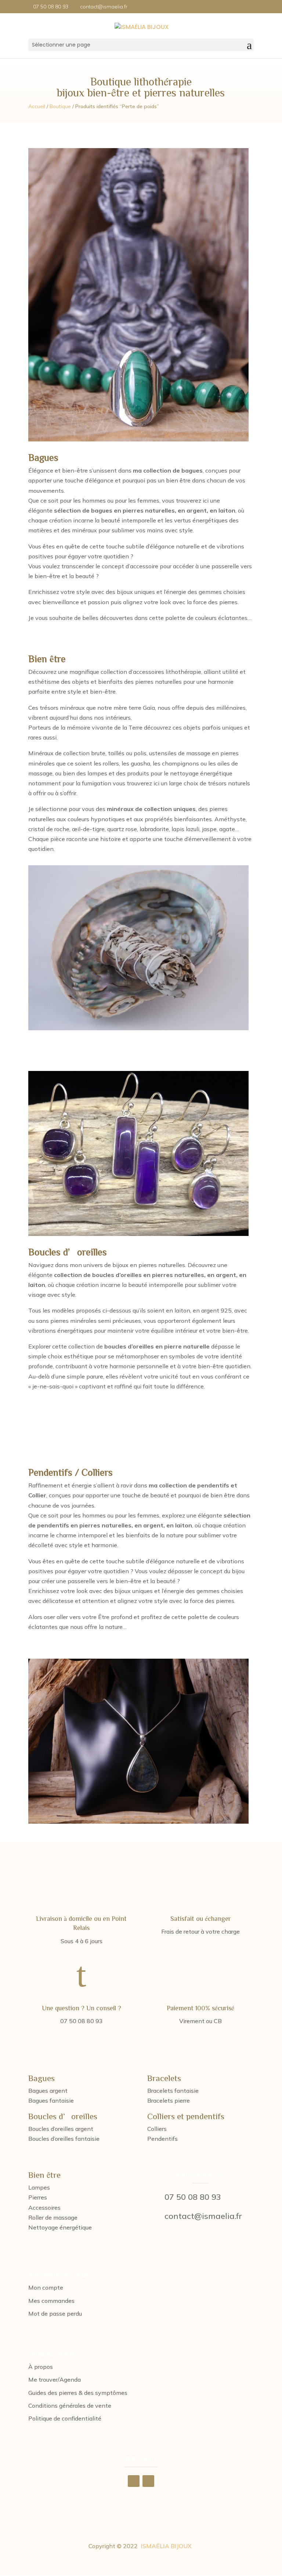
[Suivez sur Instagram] (148, 2481)
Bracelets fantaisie (173, 2091)
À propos (41, 2367)
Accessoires (44, 2208)
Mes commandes (51, 2301)
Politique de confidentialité (65, 2418)
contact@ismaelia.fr (203, 2216)
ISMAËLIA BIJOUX (166, 2546)
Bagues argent (48, 2091)
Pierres (38, 2197)
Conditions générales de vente (70, 2406)
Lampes (39, 2187)
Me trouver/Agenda (55, 2379)
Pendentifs (162, 2139)
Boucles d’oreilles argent (61, 2129)
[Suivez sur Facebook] (134, 2481)
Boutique (60, 106)
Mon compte (46, 2287)
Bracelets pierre (169, 2100)
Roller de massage (53, 2217)
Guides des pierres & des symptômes (78, 2393)
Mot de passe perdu (55, 2313)
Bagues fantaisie (51, 2100)
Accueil (37, 106)
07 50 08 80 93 (193, 2197)
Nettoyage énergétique (60, 2227)
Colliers (157, 2129)
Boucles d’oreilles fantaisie (64, 2139)
